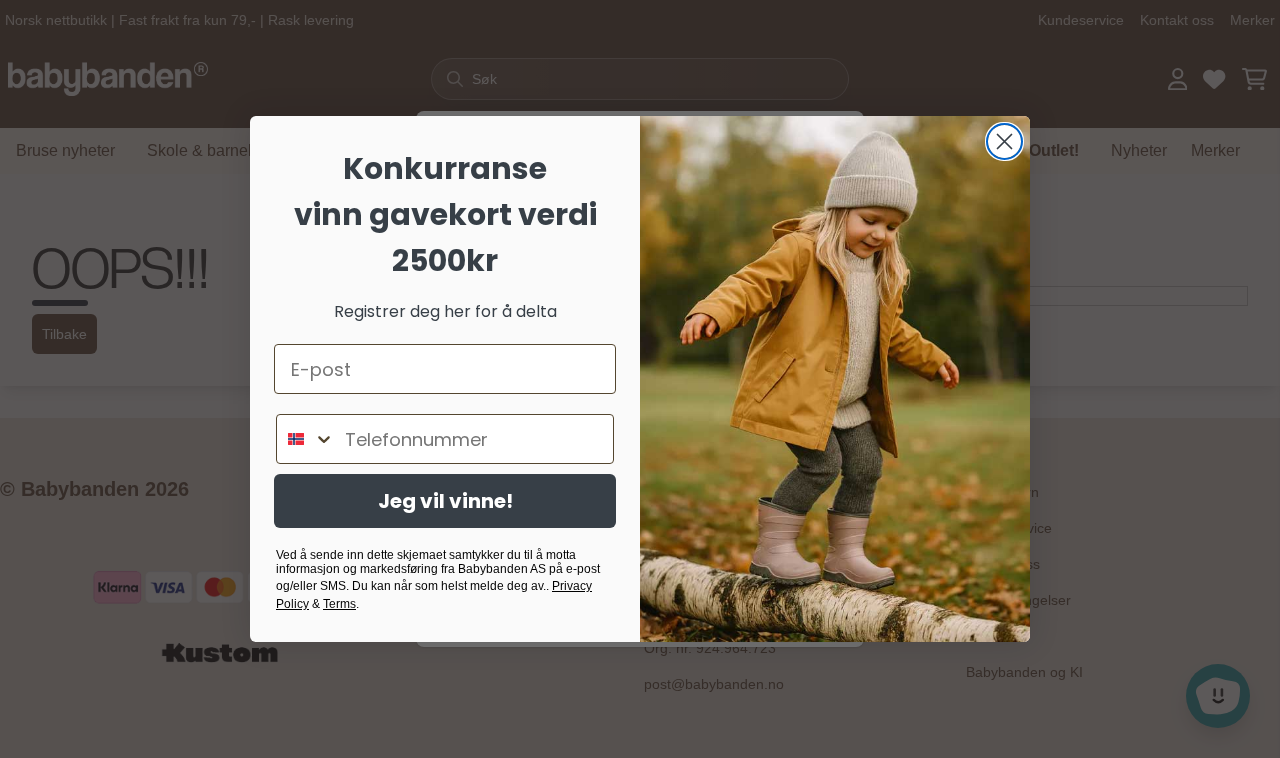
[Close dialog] (1004, 141)
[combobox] (306, 439)
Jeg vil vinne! (445, 501)
